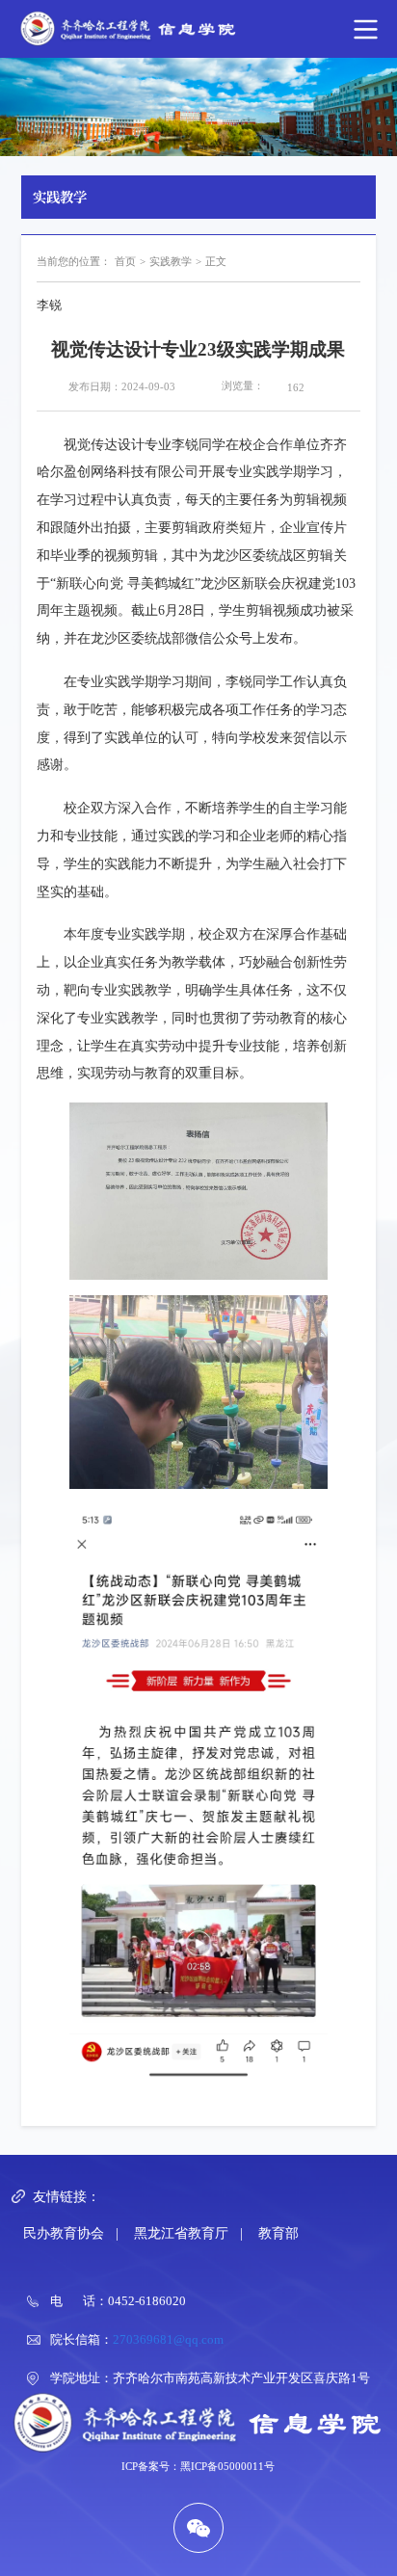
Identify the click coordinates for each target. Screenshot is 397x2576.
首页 (125, 261)
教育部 (278, 2233)
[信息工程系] (198, 29)
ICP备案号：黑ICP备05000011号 (198, 2466)
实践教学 (171, 261)
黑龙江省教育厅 (181, 2233)
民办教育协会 (64, 2233)
